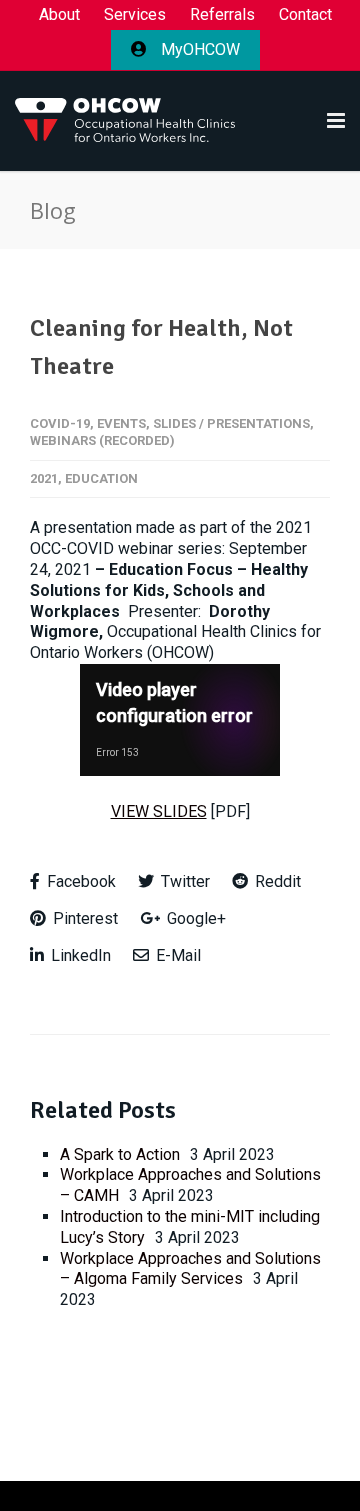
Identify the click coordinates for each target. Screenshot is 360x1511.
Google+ (194, 918)
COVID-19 (60, 423)
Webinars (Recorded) (102, 440)
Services (135, 15)
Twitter (183, 881)
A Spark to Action (120, 1154)
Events (121, 423)
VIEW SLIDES (159, 811)
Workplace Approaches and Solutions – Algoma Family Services (190, 1269)
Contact (305, 15)
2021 (44, 478)
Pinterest (83, 918)
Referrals (222, 15)
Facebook (79, 881)
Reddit (276, 881)
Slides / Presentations (231, 423)
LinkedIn (79, 955)
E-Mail (176, 955)
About (59, 15)
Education (101, 478)
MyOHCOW (198, 49)
